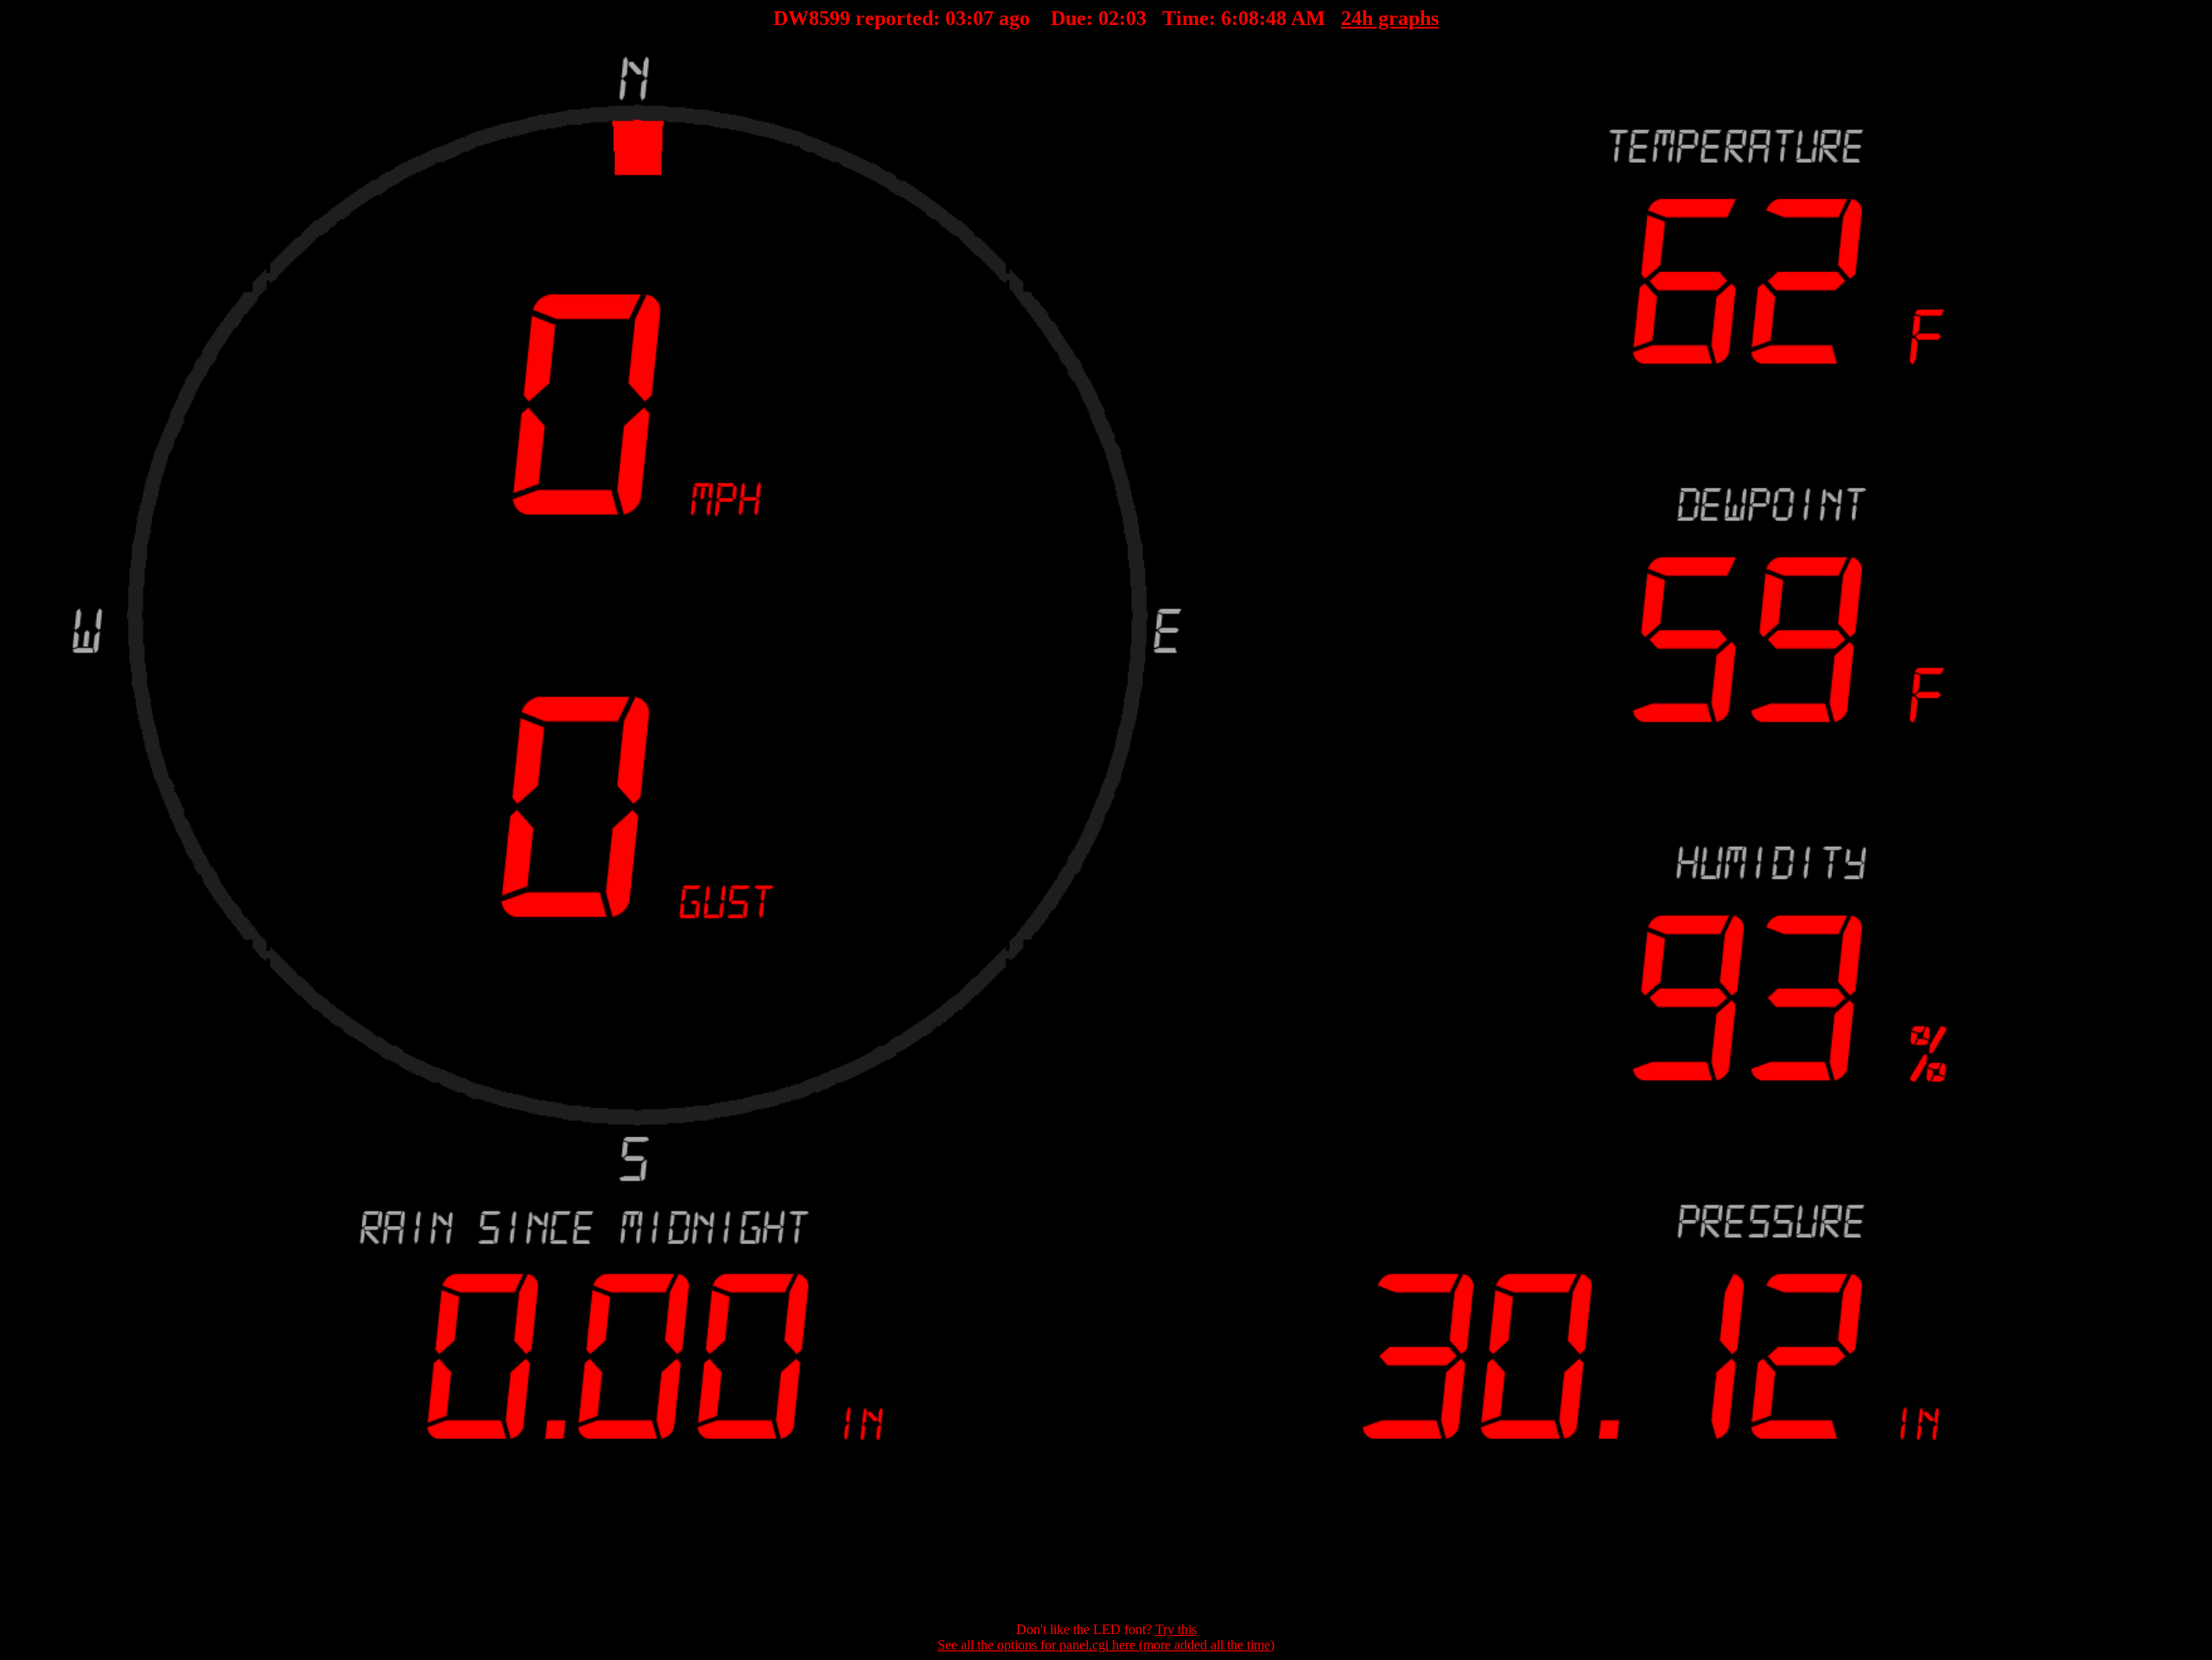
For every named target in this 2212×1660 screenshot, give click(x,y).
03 (956, 18)
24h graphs (1390, 18)
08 (983, 18)
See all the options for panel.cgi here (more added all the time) (1106, 1645)
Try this (1176, 1629)
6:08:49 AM (1273, 18)
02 (1109, 18)
